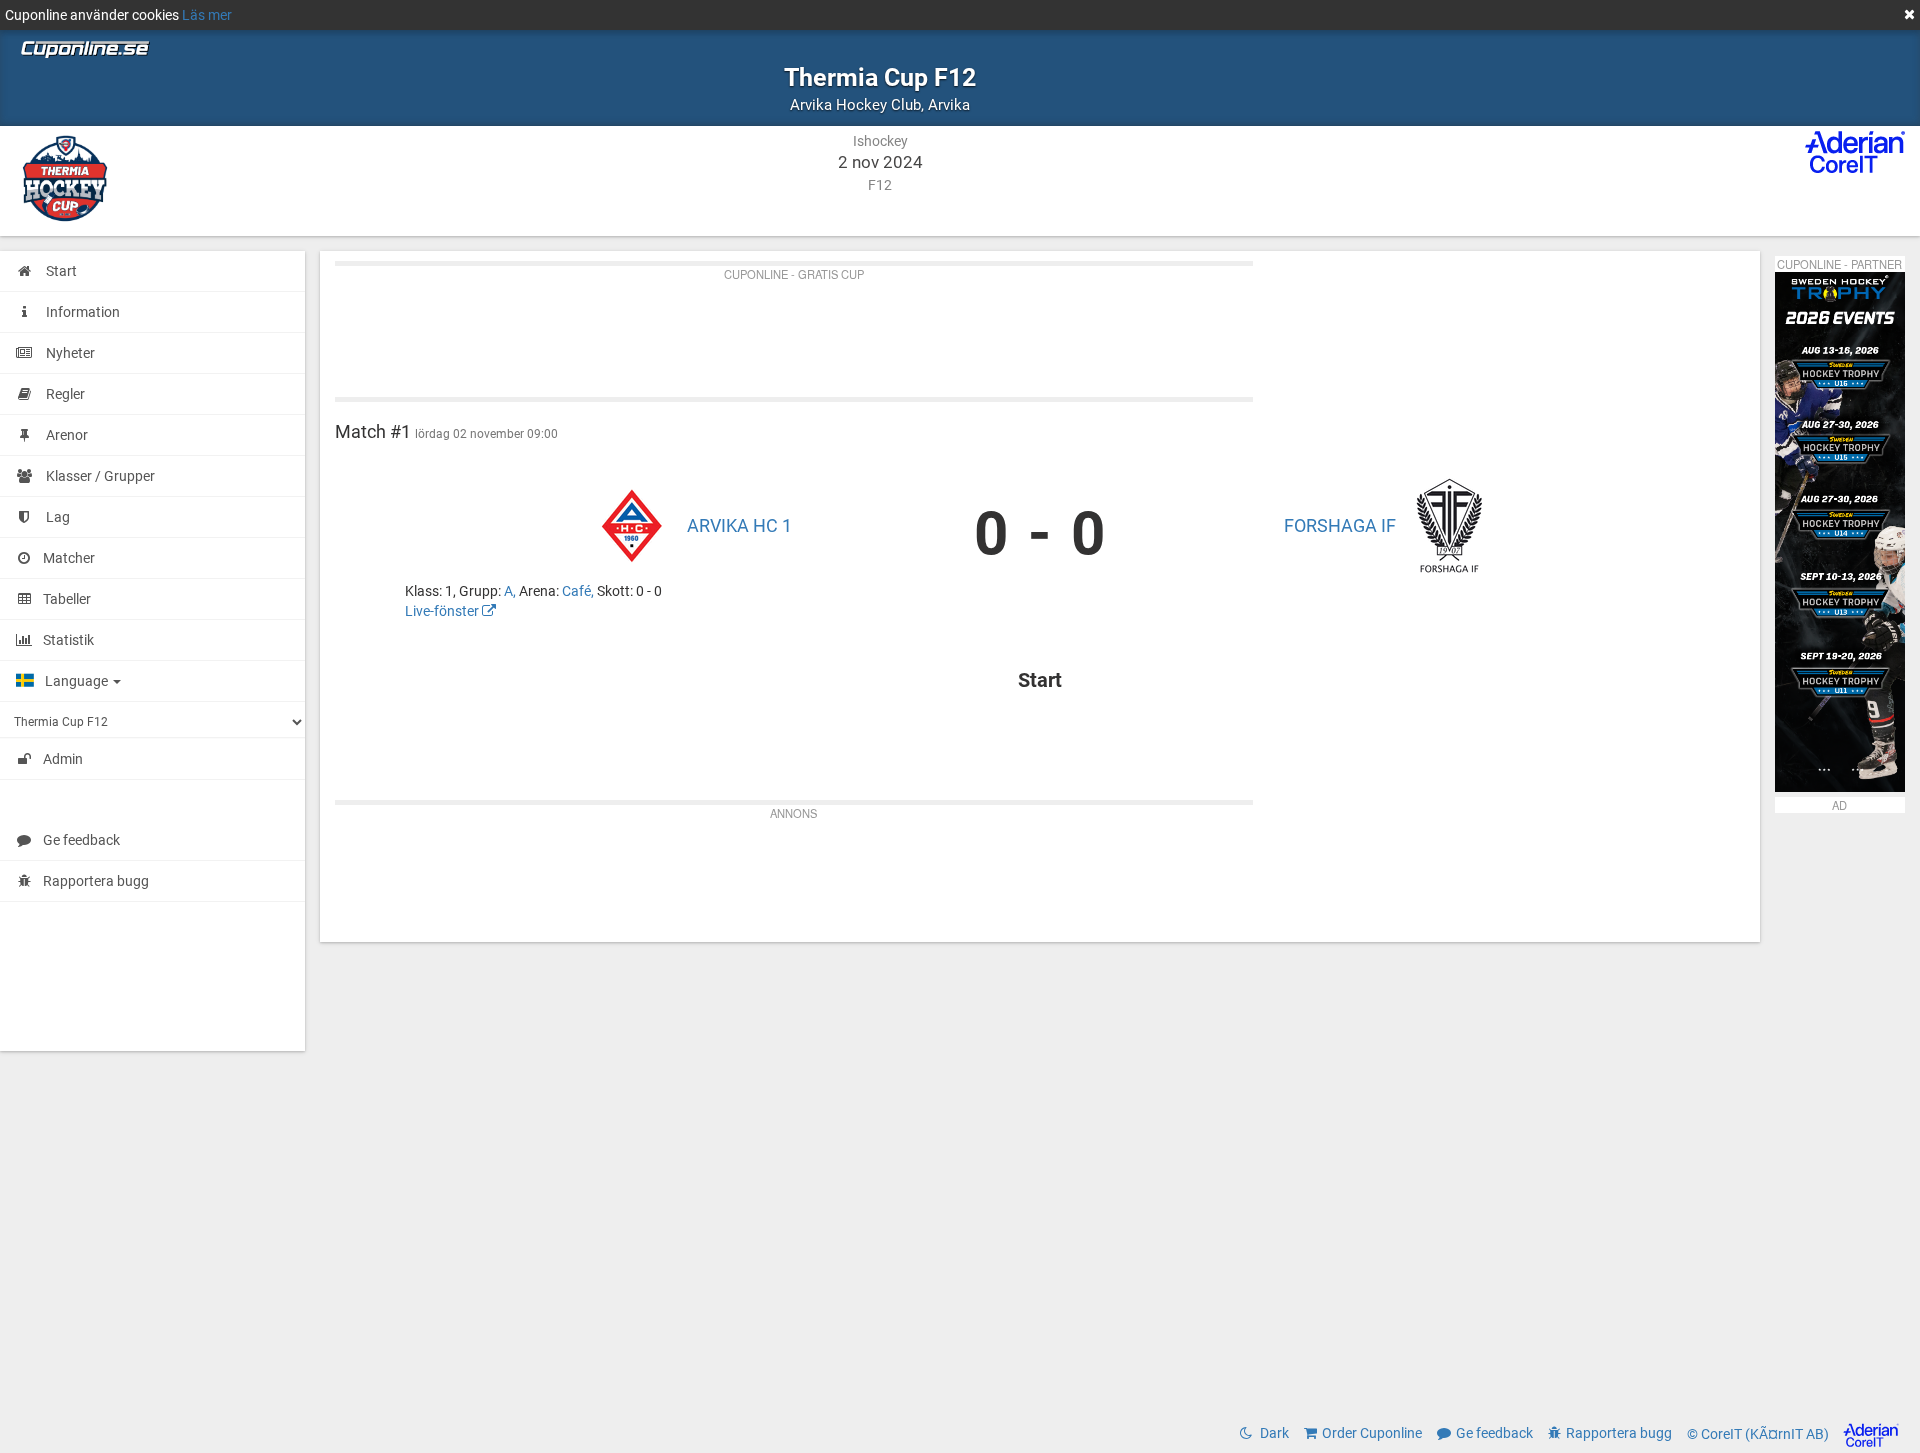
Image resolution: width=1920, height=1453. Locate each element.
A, (511, 591)
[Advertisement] (935, 327)
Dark (1273, 1433)
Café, (579, 591)
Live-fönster (443, 611)
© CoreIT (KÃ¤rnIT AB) (1759, 1434)
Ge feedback (81, 840)
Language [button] (78, 681)
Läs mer (207, 15)
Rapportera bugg (96, 881)
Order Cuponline (1372, 1433)
